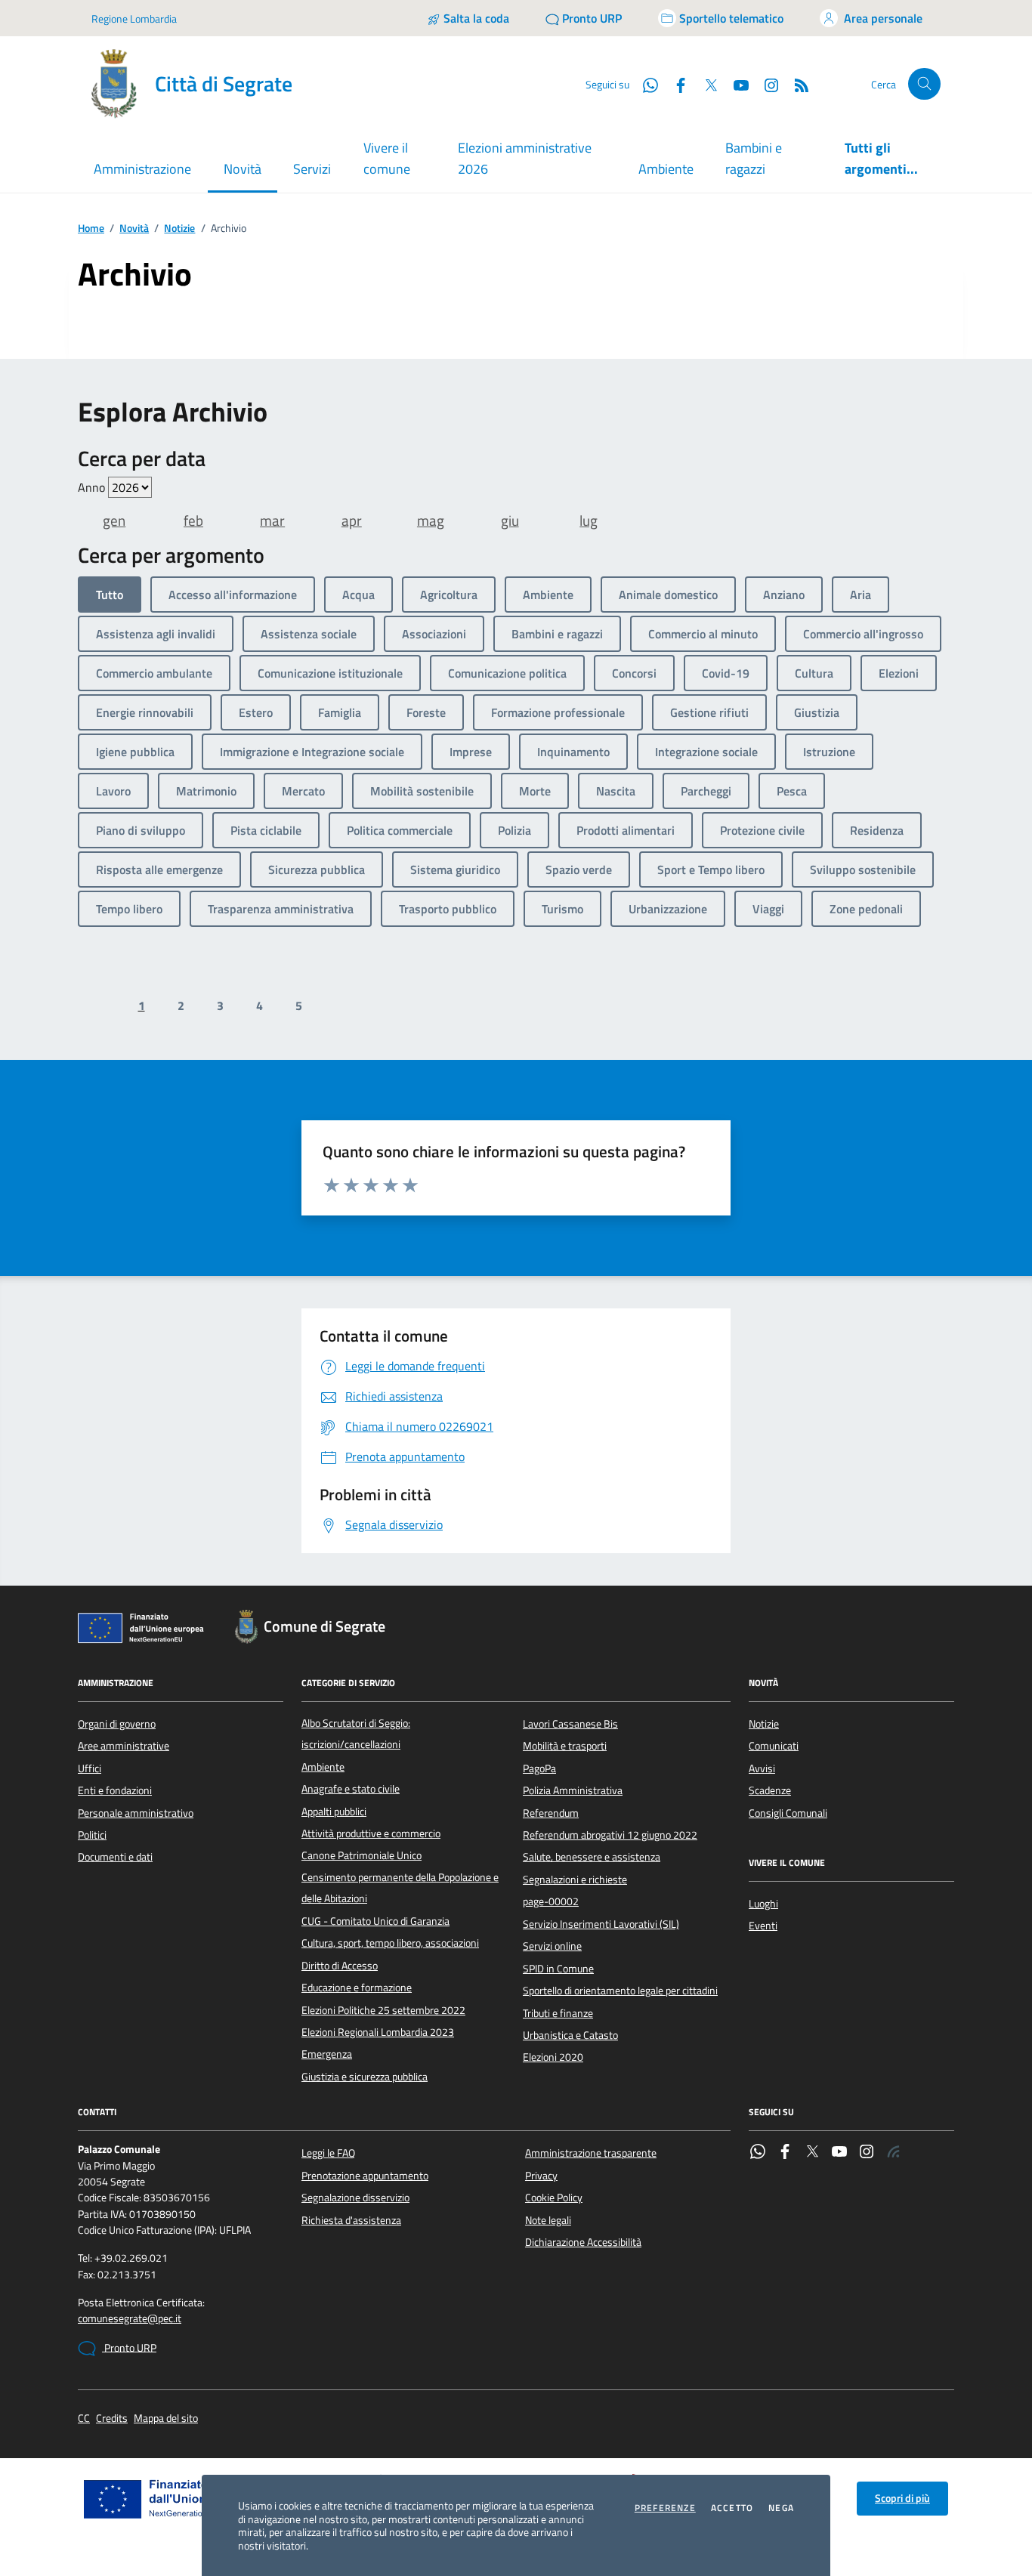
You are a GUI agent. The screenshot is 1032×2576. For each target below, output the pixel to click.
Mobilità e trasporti (565, 1746)
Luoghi (763, 1904)
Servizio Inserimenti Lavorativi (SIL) (601, 1924)
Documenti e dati (115, 1857)
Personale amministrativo (136, 1813)
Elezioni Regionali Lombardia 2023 (378, 2032)
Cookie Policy (554, 2198)
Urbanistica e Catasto (570, 2035)
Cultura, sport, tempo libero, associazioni (390, 1943)
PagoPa (539, 1768)
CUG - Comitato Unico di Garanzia (375, 1921)
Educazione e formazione (357, 1988)
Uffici (90, 1768)
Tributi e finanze (558, 2013)
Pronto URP (129, 2348)
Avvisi (762, 1768)
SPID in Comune (558, 1969)
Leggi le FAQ (328, 2153)
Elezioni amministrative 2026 (525, 158)
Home (91, 229)
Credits (112, 2418)
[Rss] (894, 2153)
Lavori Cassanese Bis (570, 1724)
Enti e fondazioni (115, 1790)
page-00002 (551, 1901)
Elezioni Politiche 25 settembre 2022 (383, 2010)
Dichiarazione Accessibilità (583, 2242)
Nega (781, 2508)
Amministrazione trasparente (591, 2153)
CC (84, 2418)
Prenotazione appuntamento (365, 2176)
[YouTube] (839, 2153)
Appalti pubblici (334, 1812)
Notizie (179, 229)
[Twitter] (812, 2153)
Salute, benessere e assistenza (592, 1857)
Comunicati (774, 1746)
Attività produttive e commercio (371, 1833)
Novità (134, 229)
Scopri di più (902, 2498)
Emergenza (327, 2054)
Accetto (732, 2508)
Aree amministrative (124, 1746)
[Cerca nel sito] (924, 84)
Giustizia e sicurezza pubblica (365, 2077)
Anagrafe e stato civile (351, 1789)
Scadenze (770, 1790)
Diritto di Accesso (340, 1966)
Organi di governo (117, 1724)
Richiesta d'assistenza (351, 2220)
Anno (93, 487)
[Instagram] (765, 84)
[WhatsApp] (758, 2153)
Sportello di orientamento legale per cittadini (620, 1991)
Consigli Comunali (788, 1813)
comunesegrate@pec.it (130, 2319)
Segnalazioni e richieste (575, 1879)
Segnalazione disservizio (355, 2198)
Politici (92, 1835)
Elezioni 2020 (553, 2057)
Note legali (548, 2220)
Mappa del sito (166, 2418)
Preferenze (665, 2508)
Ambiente (666, 169)
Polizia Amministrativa (573, 1790)
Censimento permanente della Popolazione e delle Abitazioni (400, 1888)
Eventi (763, 1926)
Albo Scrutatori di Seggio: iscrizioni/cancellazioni (356, 1734)
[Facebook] (785, 2153)
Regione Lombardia (134, 19)
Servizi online (552, 1946)
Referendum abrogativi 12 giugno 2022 (610, 1835)
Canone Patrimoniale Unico (362, 1855)
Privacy (541, 2176)
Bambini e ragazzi (754, 158)
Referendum (551, 1813)
